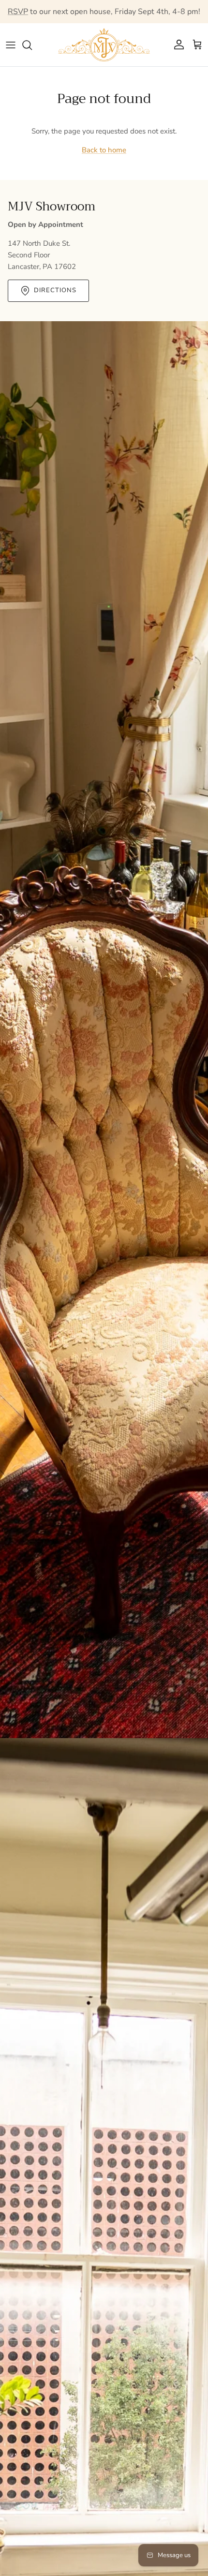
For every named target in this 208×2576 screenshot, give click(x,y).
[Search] (32, 45)
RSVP (18, 12)
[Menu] (11, 45)
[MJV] (104, 45)
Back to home (104, 150)
